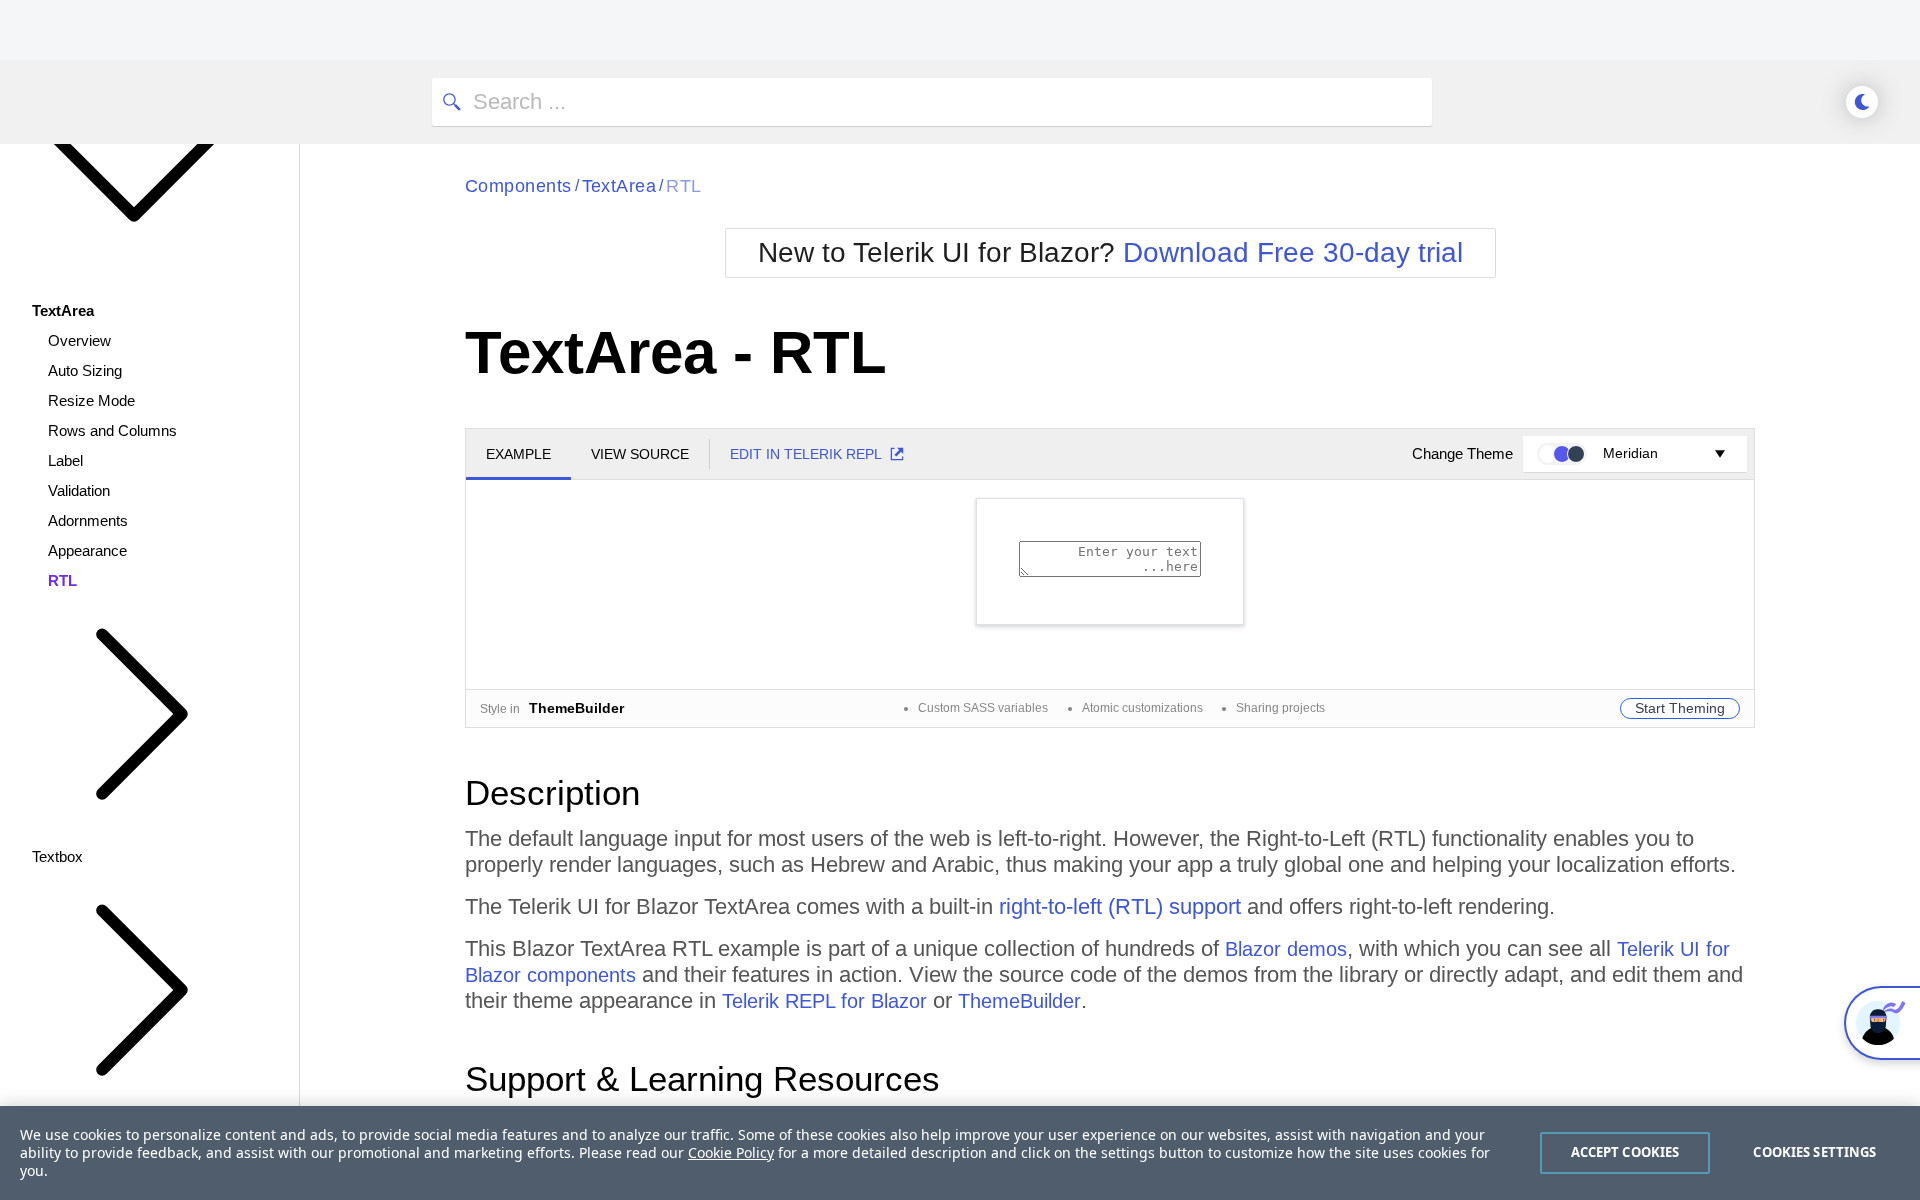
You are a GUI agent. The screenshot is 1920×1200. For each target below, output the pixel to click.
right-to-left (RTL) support (1120, 906)
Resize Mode (91, 400)
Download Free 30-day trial (1293, 252)
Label (65, 460)
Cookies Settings (1814, 1152)
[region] (960, 1153)
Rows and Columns (112, 430)
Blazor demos (1286, 949)
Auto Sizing (85, 370)
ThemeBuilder (1019, 1001)
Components (518, 186)
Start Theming (1680, 708)
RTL (62, 580)
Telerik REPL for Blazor (824, 1001)
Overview (79, 340)
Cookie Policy (731, 1152)
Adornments (88, 520)
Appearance (87, 550)
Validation (79, 490)
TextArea (619, 186)
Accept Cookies (1625, 1152)
